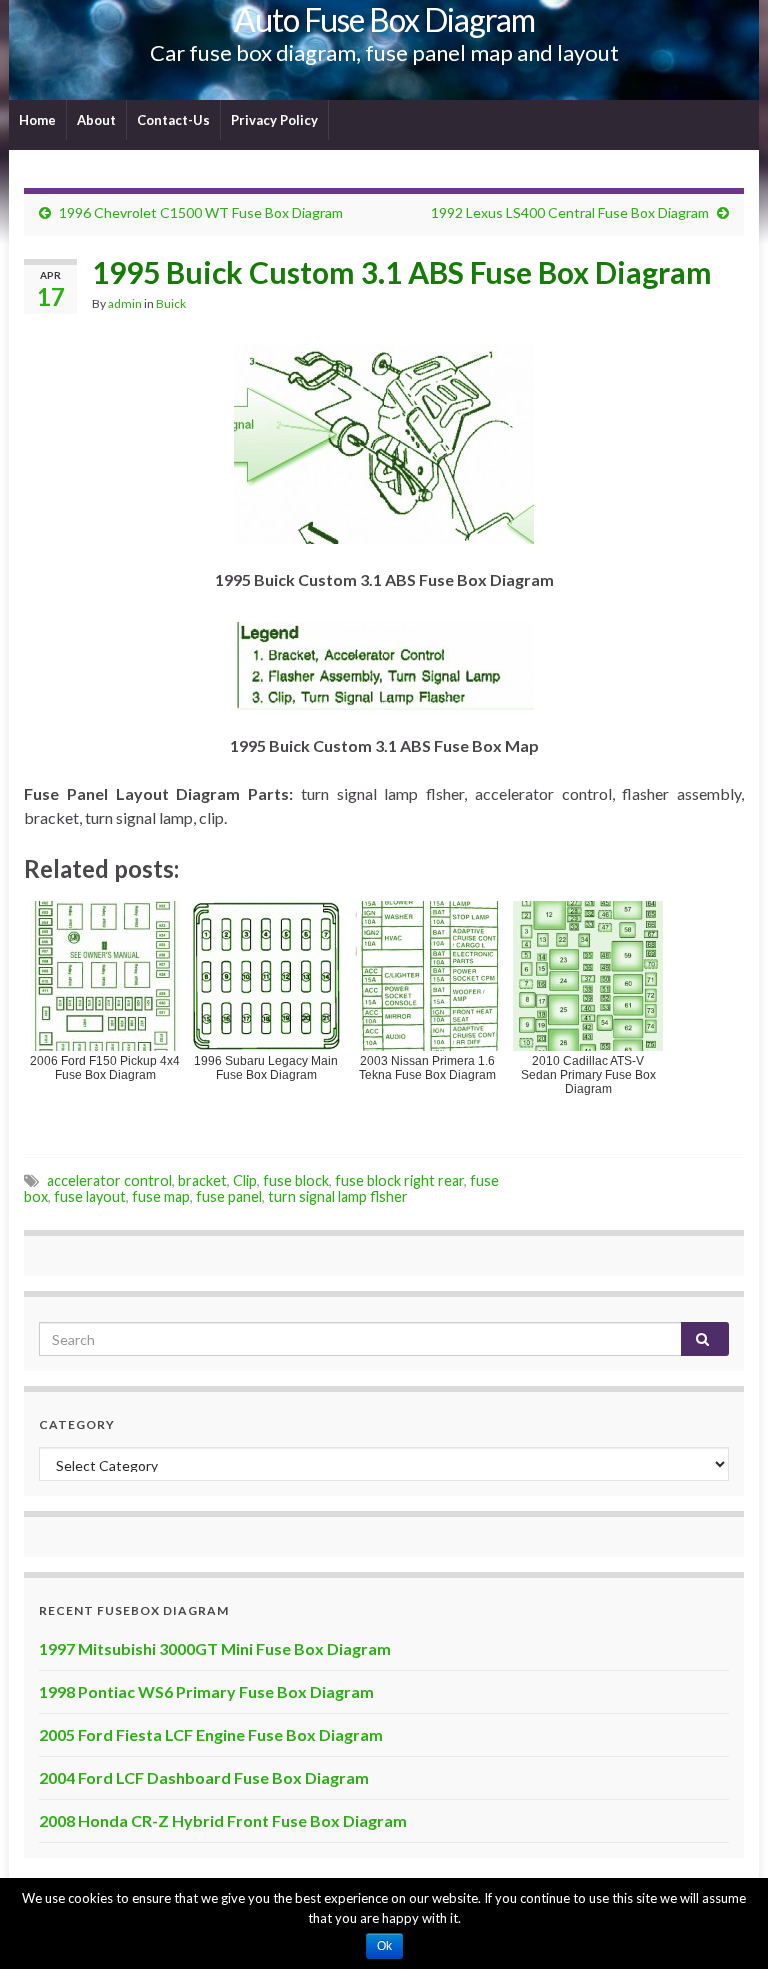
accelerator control (109, 1180)
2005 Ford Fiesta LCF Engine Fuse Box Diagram (211, 1734)
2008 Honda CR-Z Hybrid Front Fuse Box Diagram (223, 1820)
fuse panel (229, 1196)
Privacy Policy (274, 120)
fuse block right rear (399, 1180)
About (96, 120)
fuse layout (90, 1196)
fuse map (161, 1196)
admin (125, 303)
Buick (171, 303)
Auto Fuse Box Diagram (384, 19)
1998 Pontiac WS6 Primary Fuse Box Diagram (206, 1691)
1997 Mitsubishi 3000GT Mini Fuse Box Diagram (215, 1648)
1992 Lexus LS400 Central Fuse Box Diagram (570, 212)
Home (37, 120)
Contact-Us (173, 120)
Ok (384, 1946)
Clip (245, 1180)
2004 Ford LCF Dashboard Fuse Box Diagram (204, 1777)
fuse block (296, 1180)
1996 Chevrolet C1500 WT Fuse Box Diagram (201, 212)
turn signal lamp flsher (338, 1196)
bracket (202, 1180)
